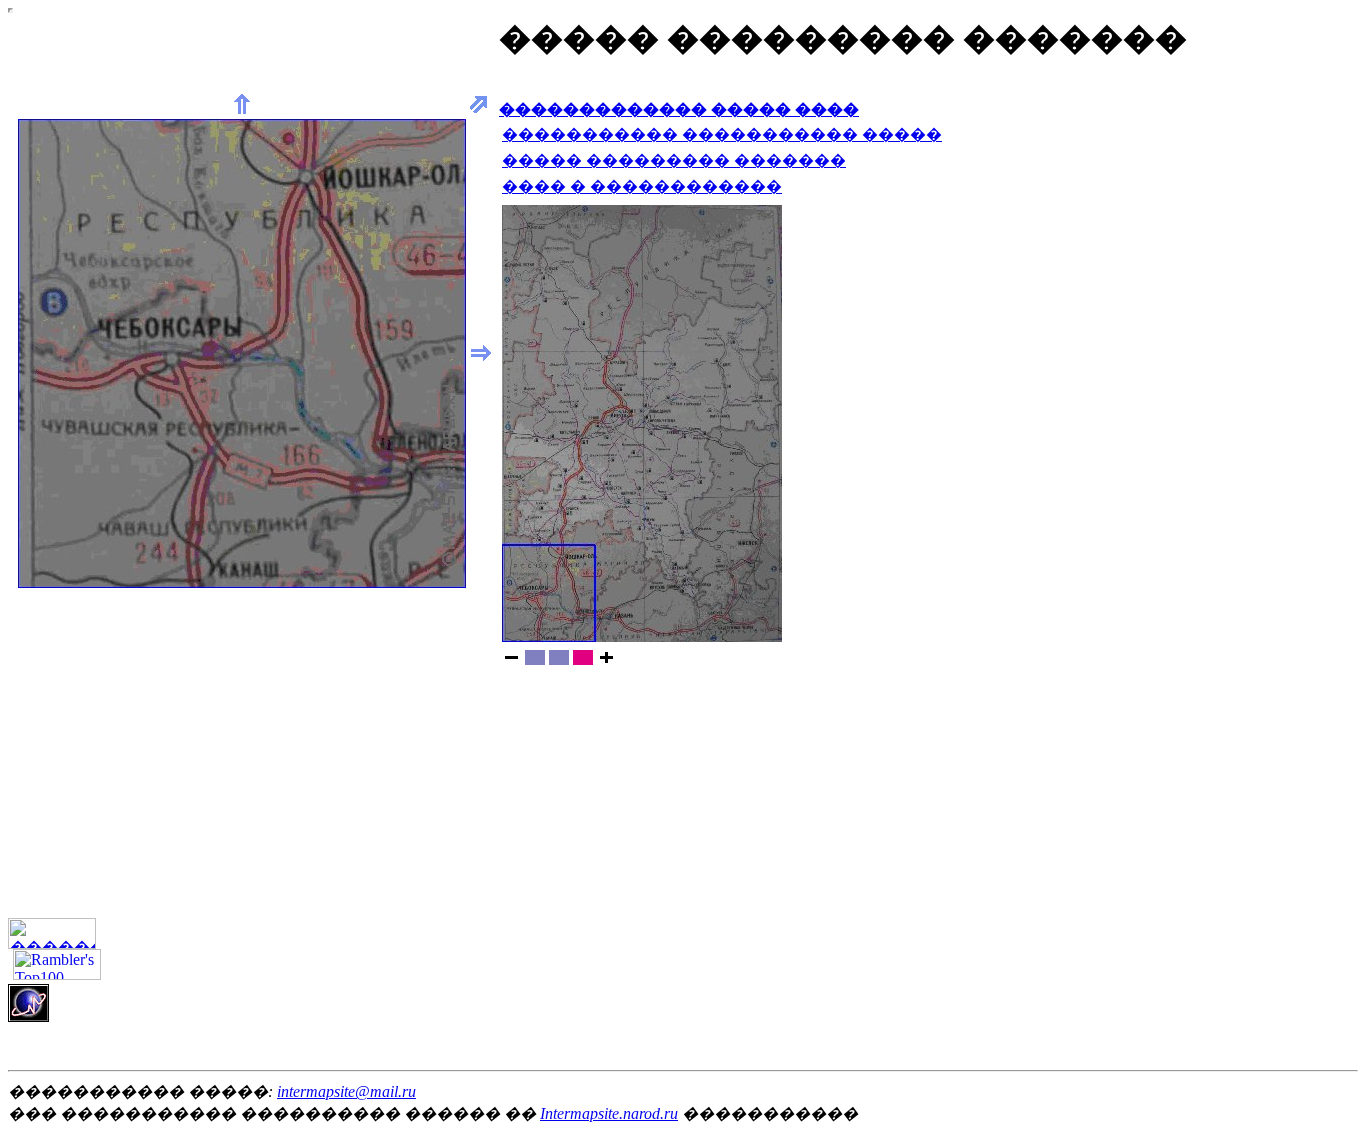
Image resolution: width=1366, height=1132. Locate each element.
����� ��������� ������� (674, 160)
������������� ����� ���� (679, 109)
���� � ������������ (642, 186)
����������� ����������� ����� (722, 134)
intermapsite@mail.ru (346, 1091)
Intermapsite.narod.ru (609, 1113)
